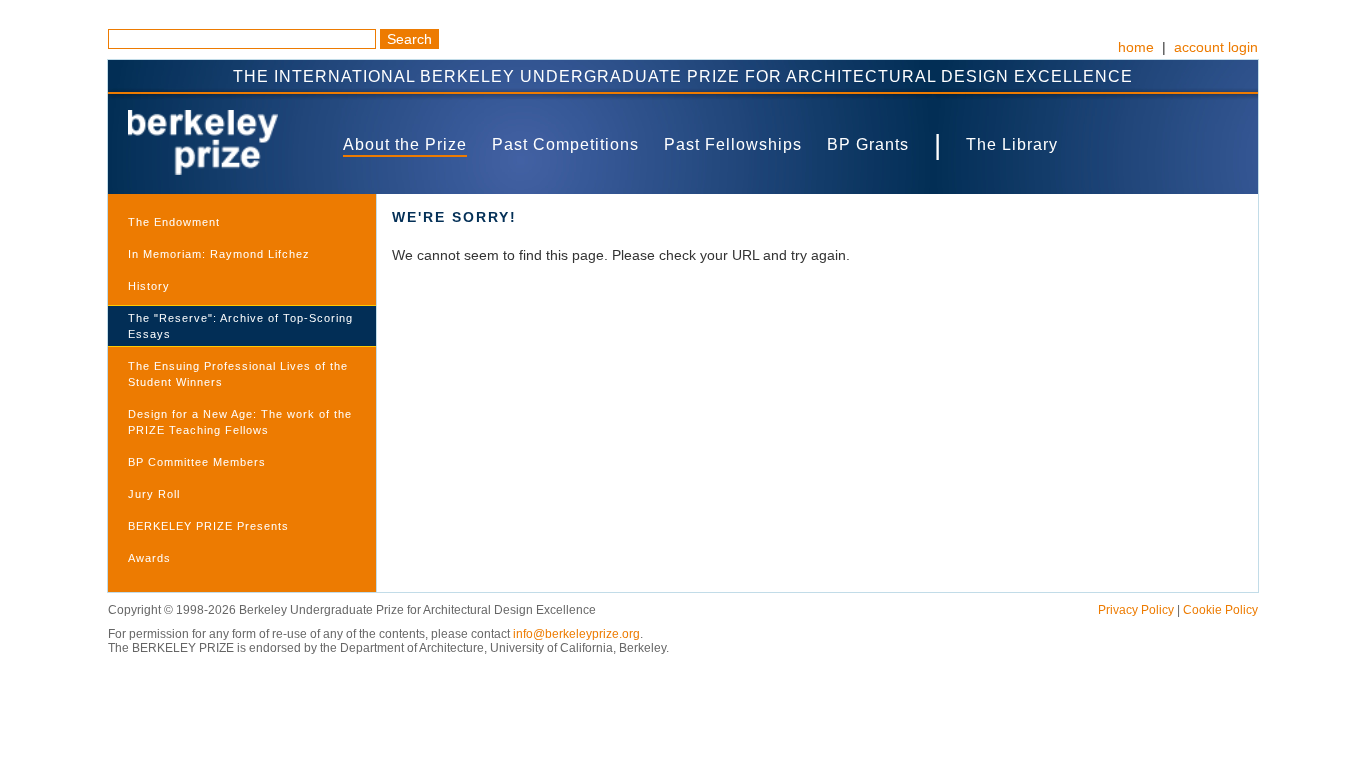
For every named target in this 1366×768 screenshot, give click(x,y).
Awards (149, 558)
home (1136, 47)
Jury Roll (154, 494)
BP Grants (868, 144)
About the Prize (405, 144)
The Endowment (174, 222)
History (149, 286)
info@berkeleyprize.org (576, 634)
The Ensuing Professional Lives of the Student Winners (238, 374)
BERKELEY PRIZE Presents (208, 526)
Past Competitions (565, 144)
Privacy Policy (1136, 610)
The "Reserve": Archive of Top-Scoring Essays (240, 326)
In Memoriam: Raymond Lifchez (219, 254)
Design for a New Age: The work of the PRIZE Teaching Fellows (240, 422)
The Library (1012, 144)
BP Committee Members (197, 462)
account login (1216, 47)
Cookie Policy (1220, 610)
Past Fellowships (733, 144)
